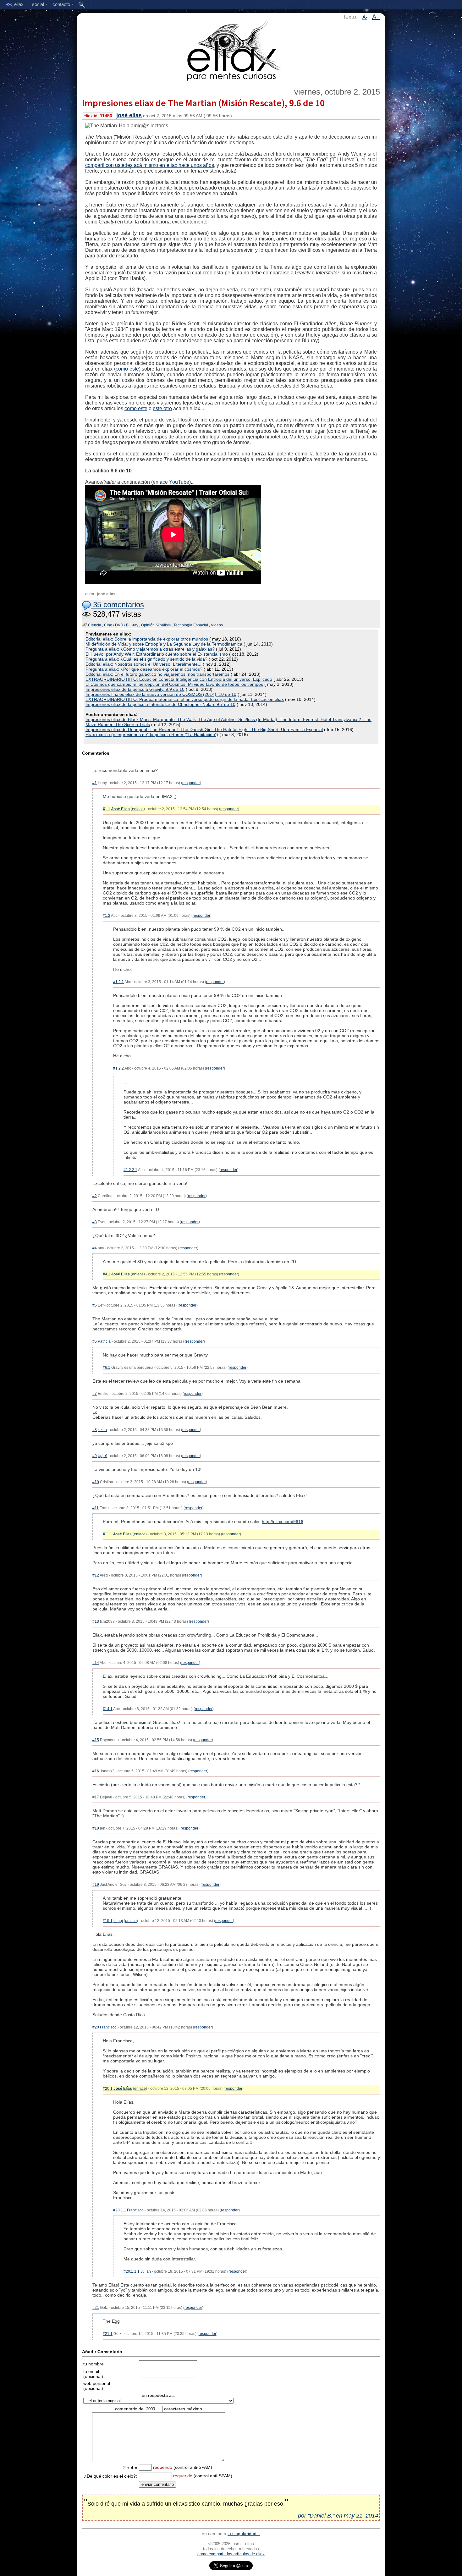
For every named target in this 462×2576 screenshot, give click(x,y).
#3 (95, 1222)
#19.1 (108, 1921)
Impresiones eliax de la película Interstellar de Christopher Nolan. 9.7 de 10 (160, 704)
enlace (138, 809)
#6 (95, 1341)
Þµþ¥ (102, 1456)
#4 (95, 1248)
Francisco (108, 2027)
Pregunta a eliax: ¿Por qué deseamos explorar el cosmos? (144, 669)
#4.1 (107, 1274)
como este (127, 369)
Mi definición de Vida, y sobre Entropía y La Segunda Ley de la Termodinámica (164, 644)
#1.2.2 (118, 1068)
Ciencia (95, 625)
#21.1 (108, 2334)
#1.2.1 (118, 982)
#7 (95, 1394)
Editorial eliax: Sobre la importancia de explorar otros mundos (147, 639)
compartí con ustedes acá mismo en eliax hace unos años (150, 165)
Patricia (104, 1341)
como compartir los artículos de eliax (231, 2554)
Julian (146, 2271)
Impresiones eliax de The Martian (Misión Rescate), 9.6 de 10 (203, 103)
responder (191, 783)
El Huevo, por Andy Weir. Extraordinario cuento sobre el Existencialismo (157, 654)
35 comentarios (117, 605)
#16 (96, 1771)
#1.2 (107, 916)
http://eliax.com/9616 (283, 1522)
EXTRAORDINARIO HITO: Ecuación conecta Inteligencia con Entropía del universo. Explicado (179, 679)
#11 (96, 1508)
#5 (95, 1305)
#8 (95, 1430)
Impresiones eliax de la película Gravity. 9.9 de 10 (135, 689)
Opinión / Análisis (156, 625)
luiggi (118, 1921)
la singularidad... (244, 2534)
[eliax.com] (231, 50)
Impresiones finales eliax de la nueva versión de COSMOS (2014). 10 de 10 (161, 694)
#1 (95, 783)
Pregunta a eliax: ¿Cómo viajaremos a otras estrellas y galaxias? (150, 649)
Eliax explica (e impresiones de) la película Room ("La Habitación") (152, 735)
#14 (96, 1663)
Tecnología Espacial (191, 625)
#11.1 (107, 1534)
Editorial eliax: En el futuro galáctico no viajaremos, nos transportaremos (157, 674)
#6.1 (107, 1368)
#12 (96, 1575)
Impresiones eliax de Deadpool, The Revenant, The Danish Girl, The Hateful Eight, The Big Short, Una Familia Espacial (204, 729)
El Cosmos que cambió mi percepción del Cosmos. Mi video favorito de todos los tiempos (174, 684)
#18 (96, 1828)
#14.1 (108, 1709)
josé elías (129, 115)
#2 (95, 1196)
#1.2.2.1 (130, 1170)
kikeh (102, 1430)
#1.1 (107, 809)
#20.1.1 (120, 2210)
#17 (96, 1797)
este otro (162, 408)
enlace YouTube (171, 482)
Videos (217, 625)
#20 (96, 2027)
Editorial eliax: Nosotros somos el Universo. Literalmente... (143, 664)
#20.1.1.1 (132, 2271)
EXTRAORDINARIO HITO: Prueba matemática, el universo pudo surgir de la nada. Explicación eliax (185, 699)
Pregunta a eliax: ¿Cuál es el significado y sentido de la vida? (146, 659)
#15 (96, 1740)
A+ (376, 17)
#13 (96, 1621)
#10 (96, 1482)
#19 (96, 1885)
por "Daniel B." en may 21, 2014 (338, 2516)
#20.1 (108, 2089)
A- (365, 17)
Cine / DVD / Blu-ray (121, 625)
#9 (95, 1456)
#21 (96, 2308)
